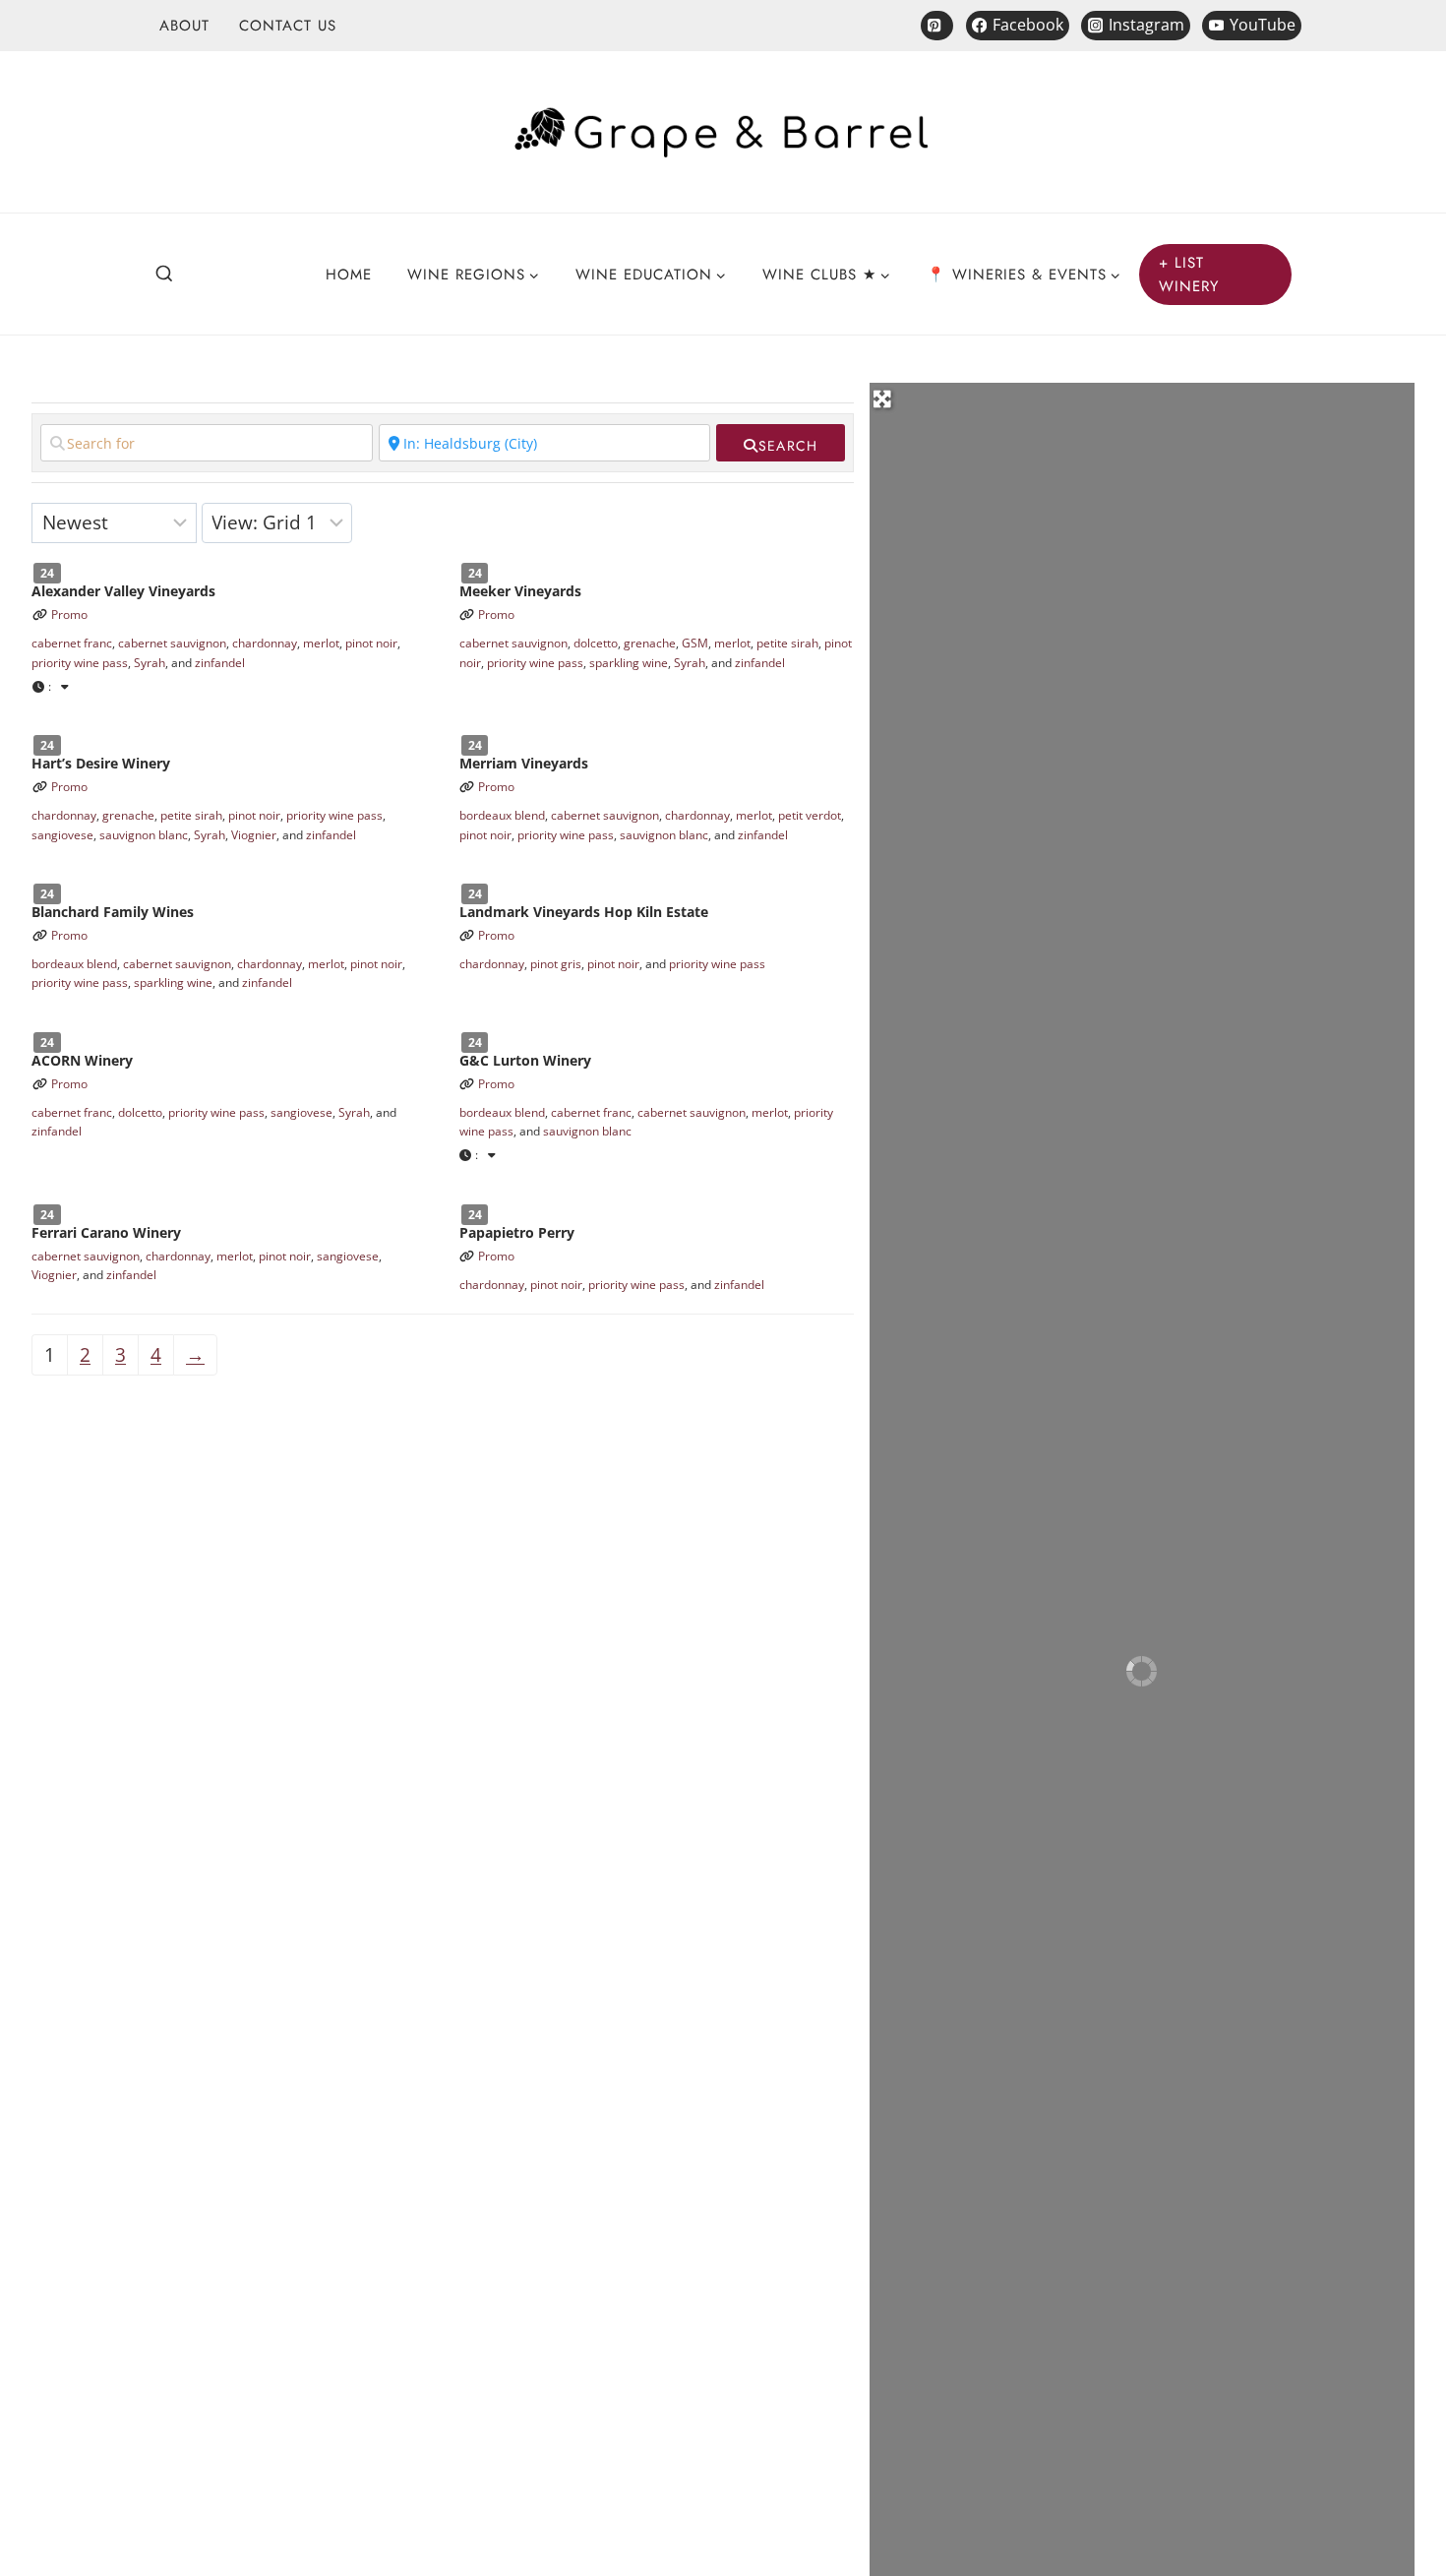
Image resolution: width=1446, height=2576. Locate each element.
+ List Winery (1189, 275)
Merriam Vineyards (524, 763)
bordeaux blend (502, 815)
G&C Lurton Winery (525, 1060)
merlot (321, 643)
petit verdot (810, 815)
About (184, 26)
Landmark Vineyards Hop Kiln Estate (584, 912)
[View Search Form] (164, 275)
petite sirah (787, 643)
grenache (650, 643)
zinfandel (220, 663)
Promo (69, 614)
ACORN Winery (82, 1060)
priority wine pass (80, 663)
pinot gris (556, 964)
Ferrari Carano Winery (106, 1232)
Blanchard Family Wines (113, 912)
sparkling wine (629, 663)
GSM (695, 643)
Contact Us (288, 26)
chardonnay (265, 643)
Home (349, 275)
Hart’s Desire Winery (101, 763)
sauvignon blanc (144, 835)
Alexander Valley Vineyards (123, 591)
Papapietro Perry (517, 1232)
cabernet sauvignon (172, 643)
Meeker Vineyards (520, 591)
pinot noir (371, 643)
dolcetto (596, 643)
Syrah (150, 663)
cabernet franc (72, 643)
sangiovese (62, 835)
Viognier (254, 835)
